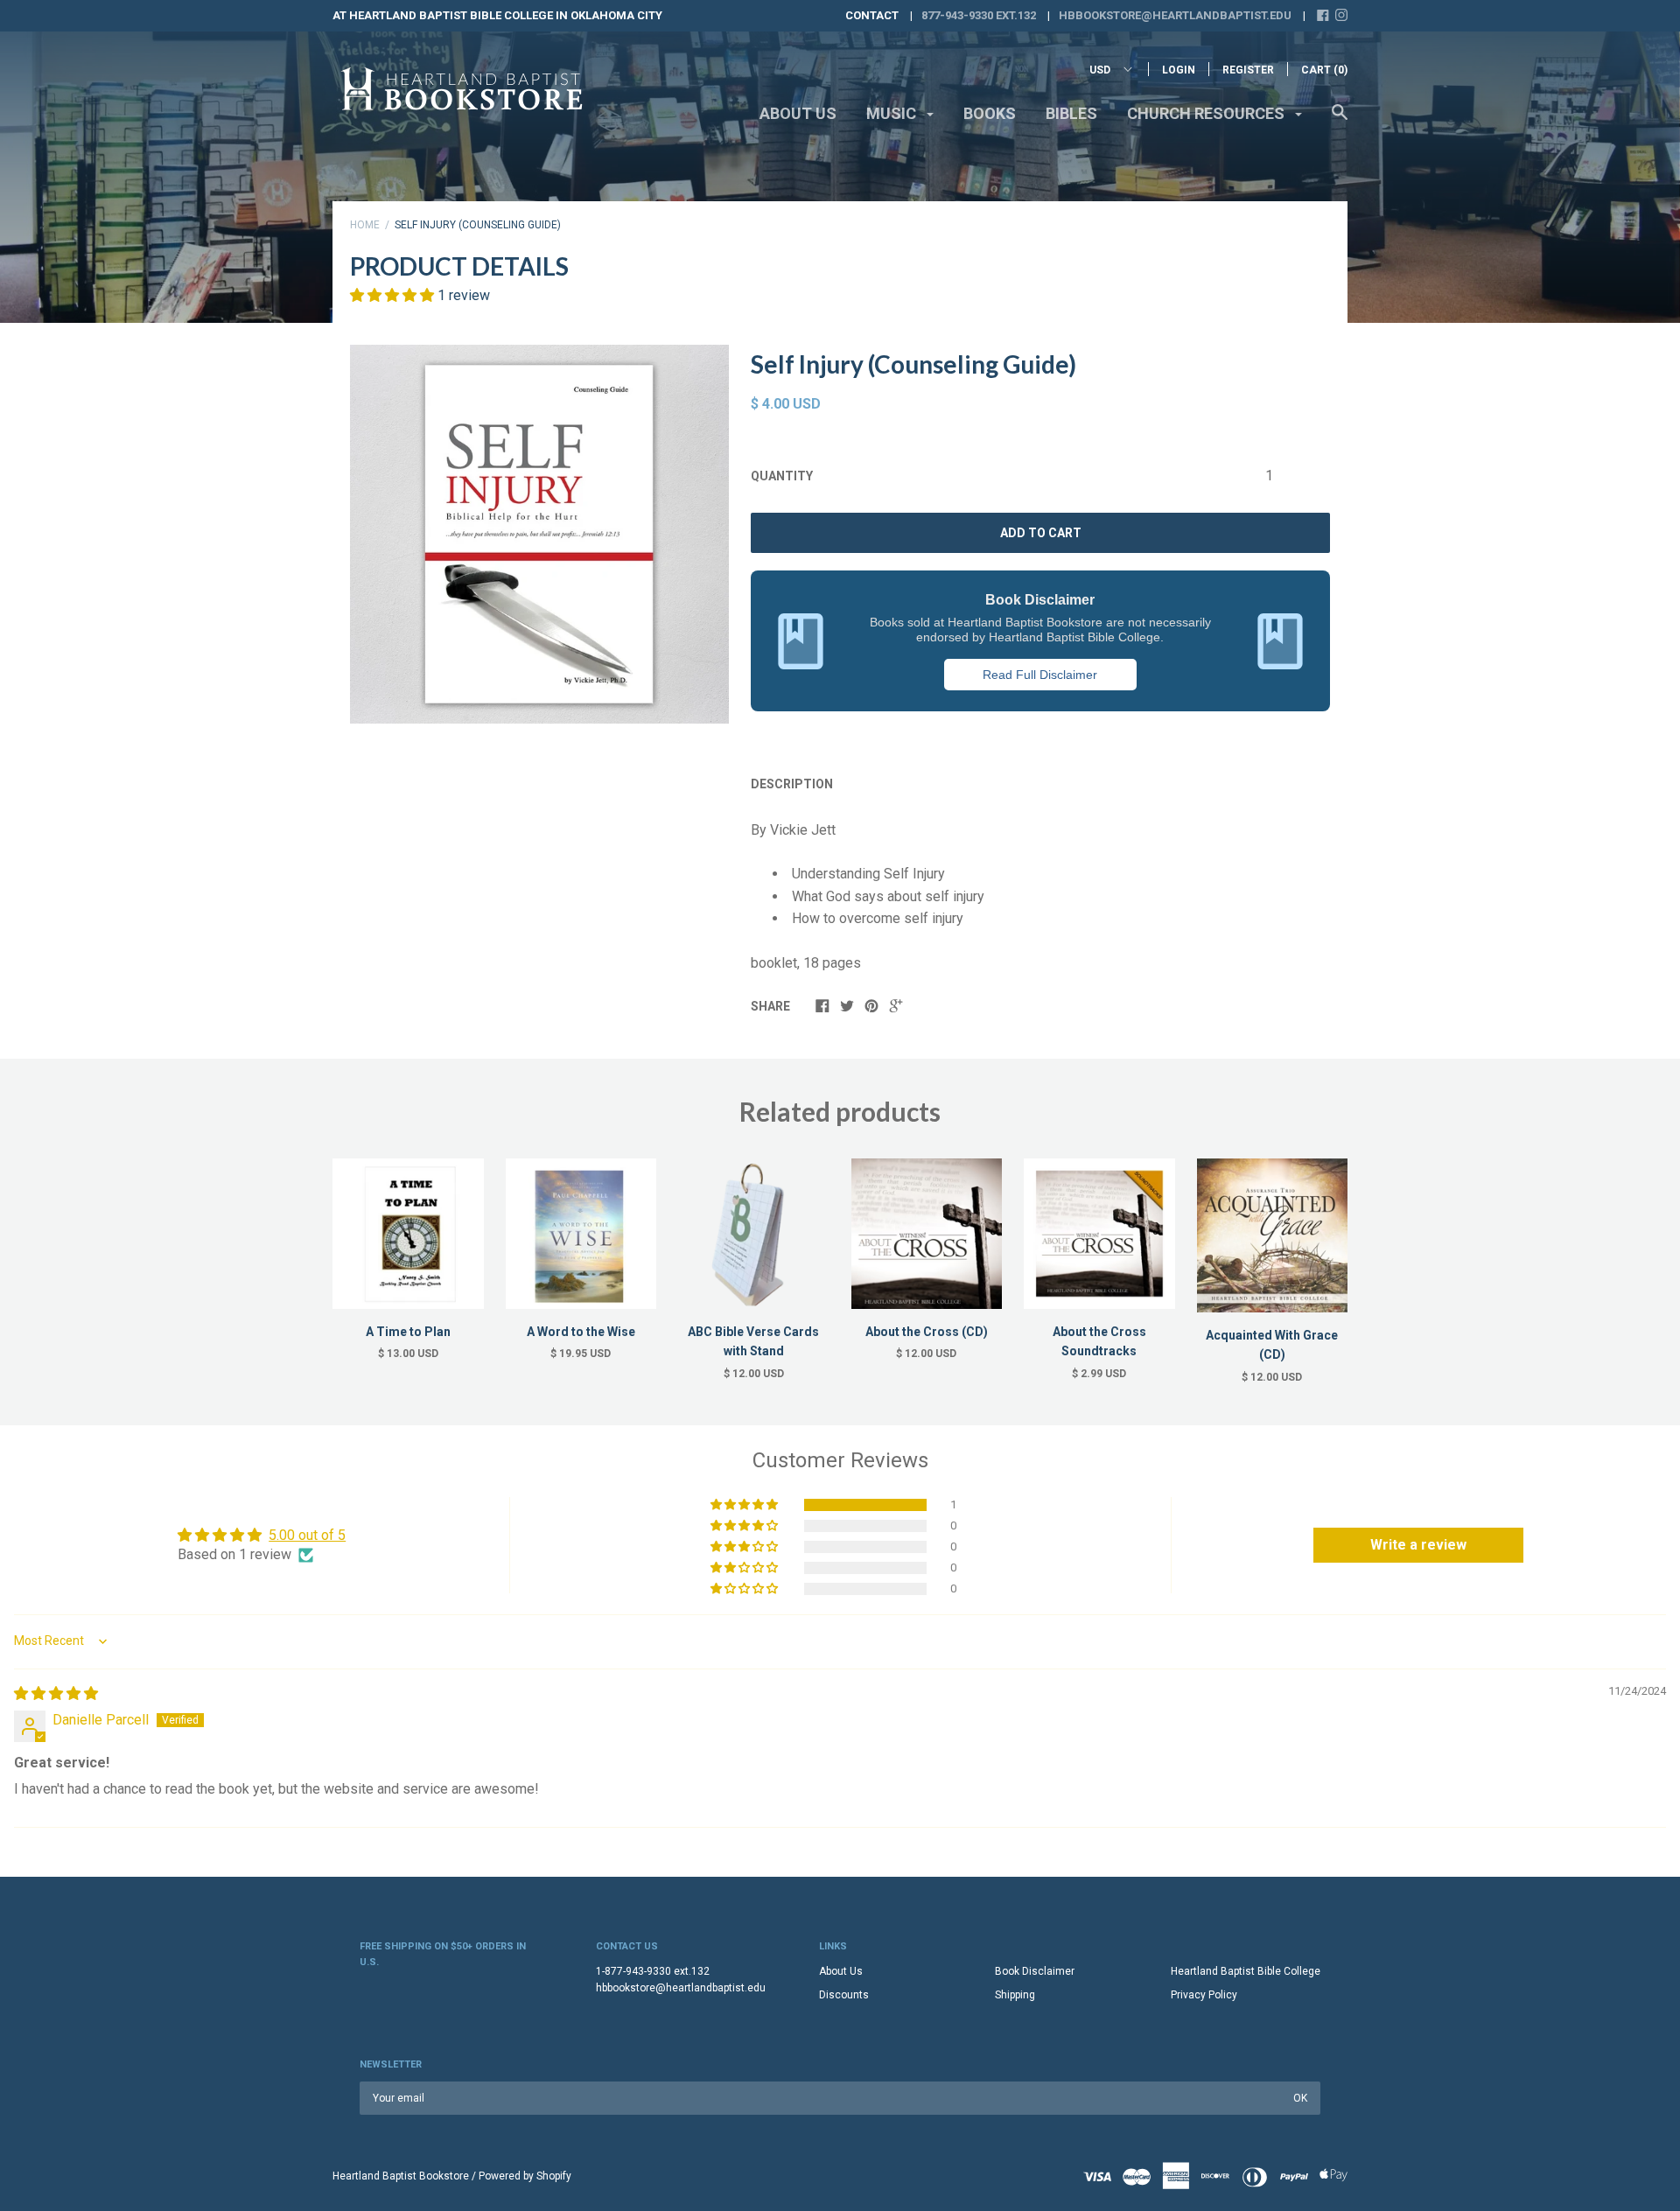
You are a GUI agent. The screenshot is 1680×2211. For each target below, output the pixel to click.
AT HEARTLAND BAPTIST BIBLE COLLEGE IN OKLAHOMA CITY (497, 15)
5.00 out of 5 (307, 1535)
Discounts (844, 1995)
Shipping (1015, 1995)
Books (990, 113)
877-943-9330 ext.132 (979, 15)
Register (1248, 70)
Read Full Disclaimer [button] (1040, 675)
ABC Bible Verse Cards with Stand (753, 1341)
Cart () (1324, 70)
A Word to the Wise (581, 1332)
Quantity (782, 476)
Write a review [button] (1418, 1545)
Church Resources (1207, 113)
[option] (539, 534)
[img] (56, 1693)
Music (893, 113)
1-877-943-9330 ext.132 (653, 1971)
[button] (394, 295)
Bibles (1071, 113)
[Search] (1340, 121)
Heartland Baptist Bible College (1246, 1971)
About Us (798, 113)
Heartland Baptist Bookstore (401, 2176)
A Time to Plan (408, 1332)
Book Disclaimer (1035, 1971)
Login (1179, 70)
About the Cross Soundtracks (1099, 1341)
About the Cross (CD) (927, 1332)
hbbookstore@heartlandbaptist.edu (1175, 15)
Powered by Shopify (525, 2176)
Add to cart (1041, 533)
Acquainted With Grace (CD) (1272, 1345)
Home (365, 225)
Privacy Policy (1204, 1995)
